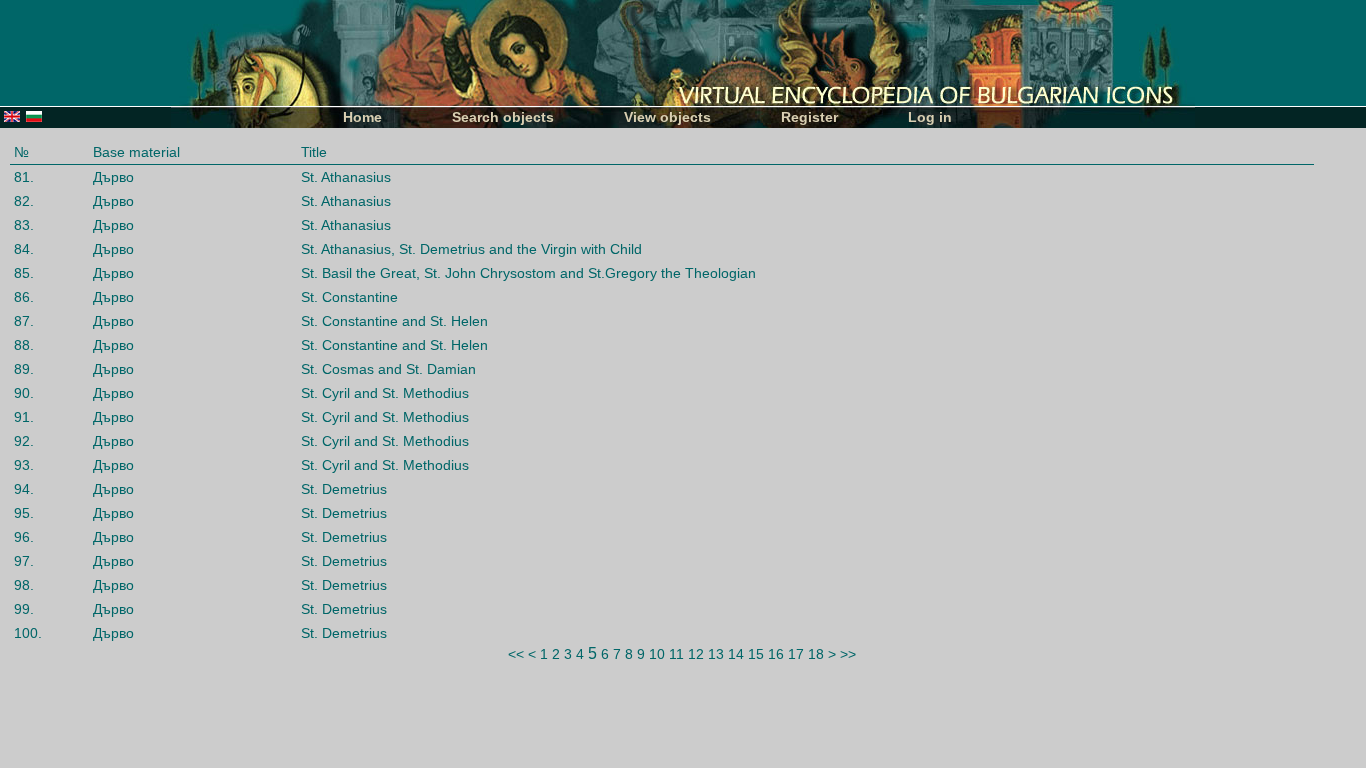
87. (24, 321)
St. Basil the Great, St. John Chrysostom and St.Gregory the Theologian (528, 273)
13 (716, 654)
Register (809, 117)
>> (848, 654)
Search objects (503, 117)
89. (24, 369)
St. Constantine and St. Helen (394, 321)
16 (776, 654)
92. (24, 441)
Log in (930, 117)
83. (24, 225)
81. (24, 177)
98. (24, 585)
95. (24, 513)
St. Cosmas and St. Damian (388, 369)
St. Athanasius (346, 177)
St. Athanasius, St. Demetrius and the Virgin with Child (471, 249)
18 (816, 654)
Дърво (113, 177)
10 (657, 654)
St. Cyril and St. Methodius (385, 393)
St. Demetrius (344, 489)
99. (24, 609)
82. (24, 201)
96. (24, 537)
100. (28, 633)
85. (24, 273)
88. (24, 345)
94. (24, 489)
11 (676, 654)
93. (24, 465)
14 (736, 654)
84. (24, 249)
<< (516, 654)
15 (756, 654)
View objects (667, 117)
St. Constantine (349, 297)
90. (24, 393)
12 (696, 654)
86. (24, 297)
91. (24, 417)
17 (796, 654)
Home (362, 117)
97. (24, 561)
